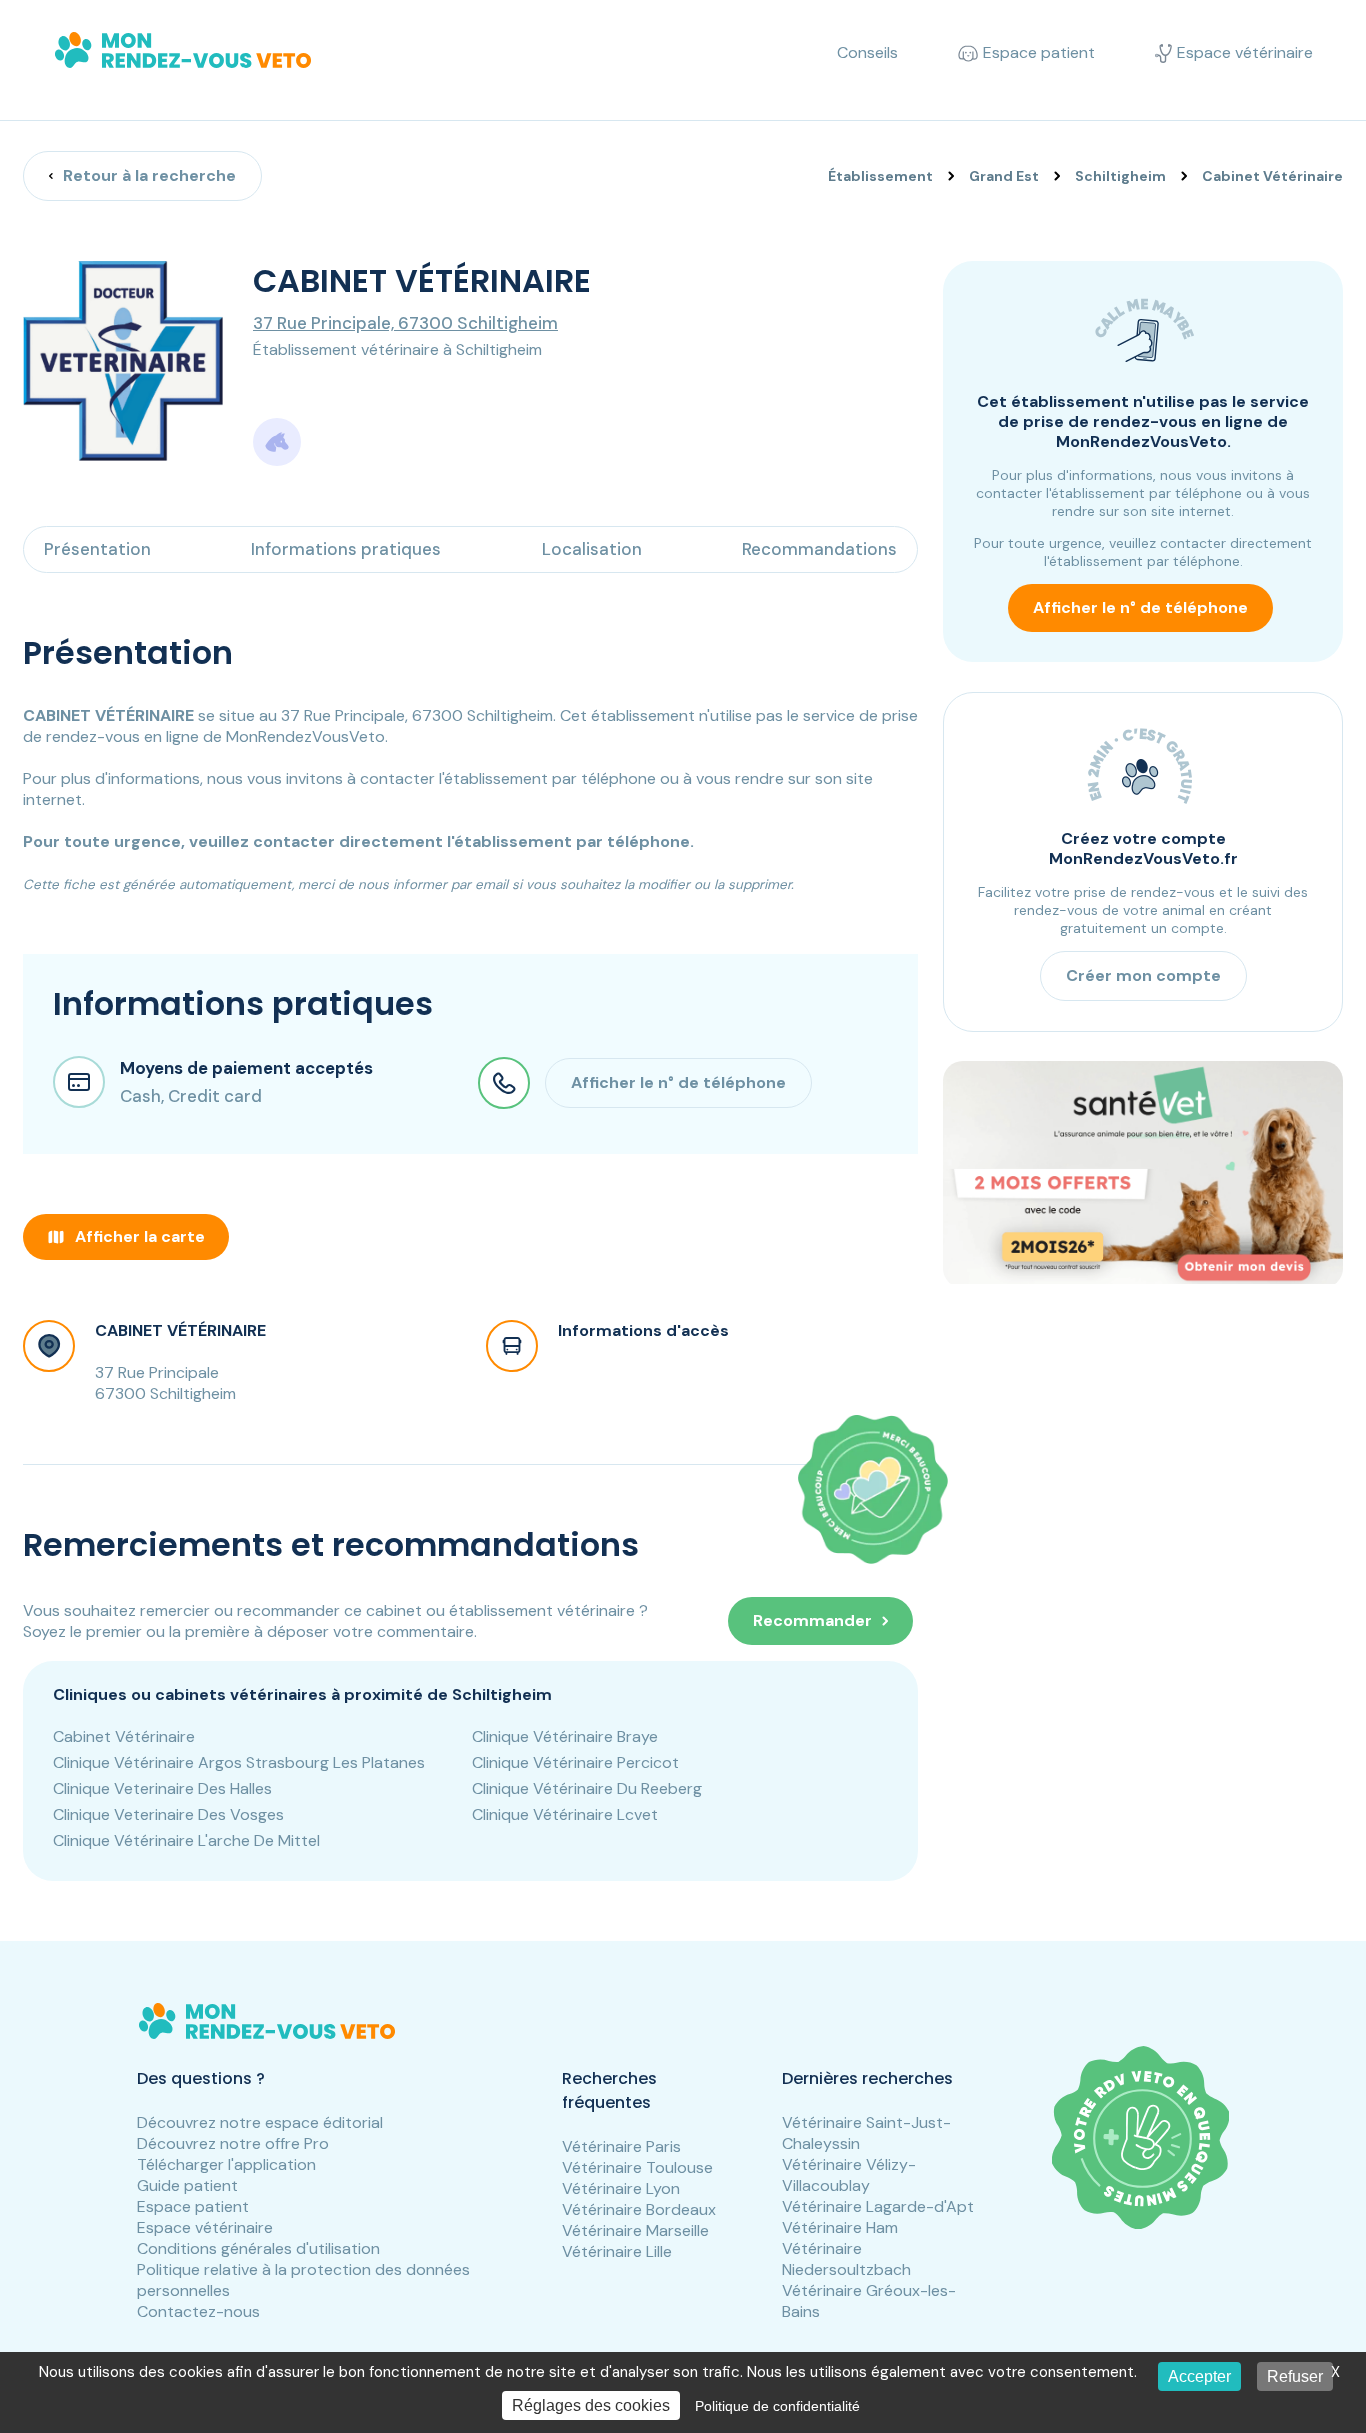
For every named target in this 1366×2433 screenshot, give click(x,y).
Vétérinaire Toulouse (637, 2167)
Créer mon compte (1143, 974)
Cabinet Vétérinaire (124, 1736)
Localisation (592, 549)
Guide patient (187, 2185)
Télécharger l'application (226, 2164)
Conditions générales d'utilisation (258, 2248)
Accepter (1199, 2376)
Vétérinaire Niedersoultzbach (846, 2259)
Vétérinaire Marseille (635, 2230)
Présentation (97, 549)
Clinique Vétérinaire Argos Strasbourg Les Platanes (239, 1762)
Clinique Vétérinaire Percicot (575, 1762)
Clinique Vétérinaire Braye (565, 1736)
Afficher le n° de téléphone (1140, 607)
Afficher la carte (140, 1236)
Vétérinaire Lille (617, 2251)
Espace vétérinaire (205, 2227)
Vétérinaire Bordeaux (639, 2209)
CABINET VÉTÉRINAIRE (180, 1330)
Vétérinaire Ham (840, 2227)
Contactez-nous (198, 2311)
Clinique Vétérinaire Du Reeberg (587, 1788)
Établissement (880, 176)
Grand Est (1004, 176)
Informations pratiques (346, 549)
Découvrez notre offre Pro (233, 2143)
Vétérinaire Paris (621, 2146)
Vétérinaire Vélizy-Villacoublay (849, 2175)
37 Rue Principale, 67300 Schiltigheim (405, 323)
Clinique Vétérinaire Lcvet (565, 1814)
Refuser (1295, 2376)
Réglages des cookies (591, 2405)
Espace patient (193, 2206)
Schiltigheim (1120, 176)
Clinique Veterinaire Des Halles (162, 1788)
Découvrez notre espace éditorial (260, 2122)
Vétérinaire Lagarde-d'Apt (878, 2206)
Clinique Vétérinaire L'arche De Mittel (186, 1840)
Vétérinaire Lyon (621, 2188)
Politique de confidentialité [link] (777, 2406)
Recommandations (819, 549)
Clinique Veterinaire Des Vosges (168, 1814)
